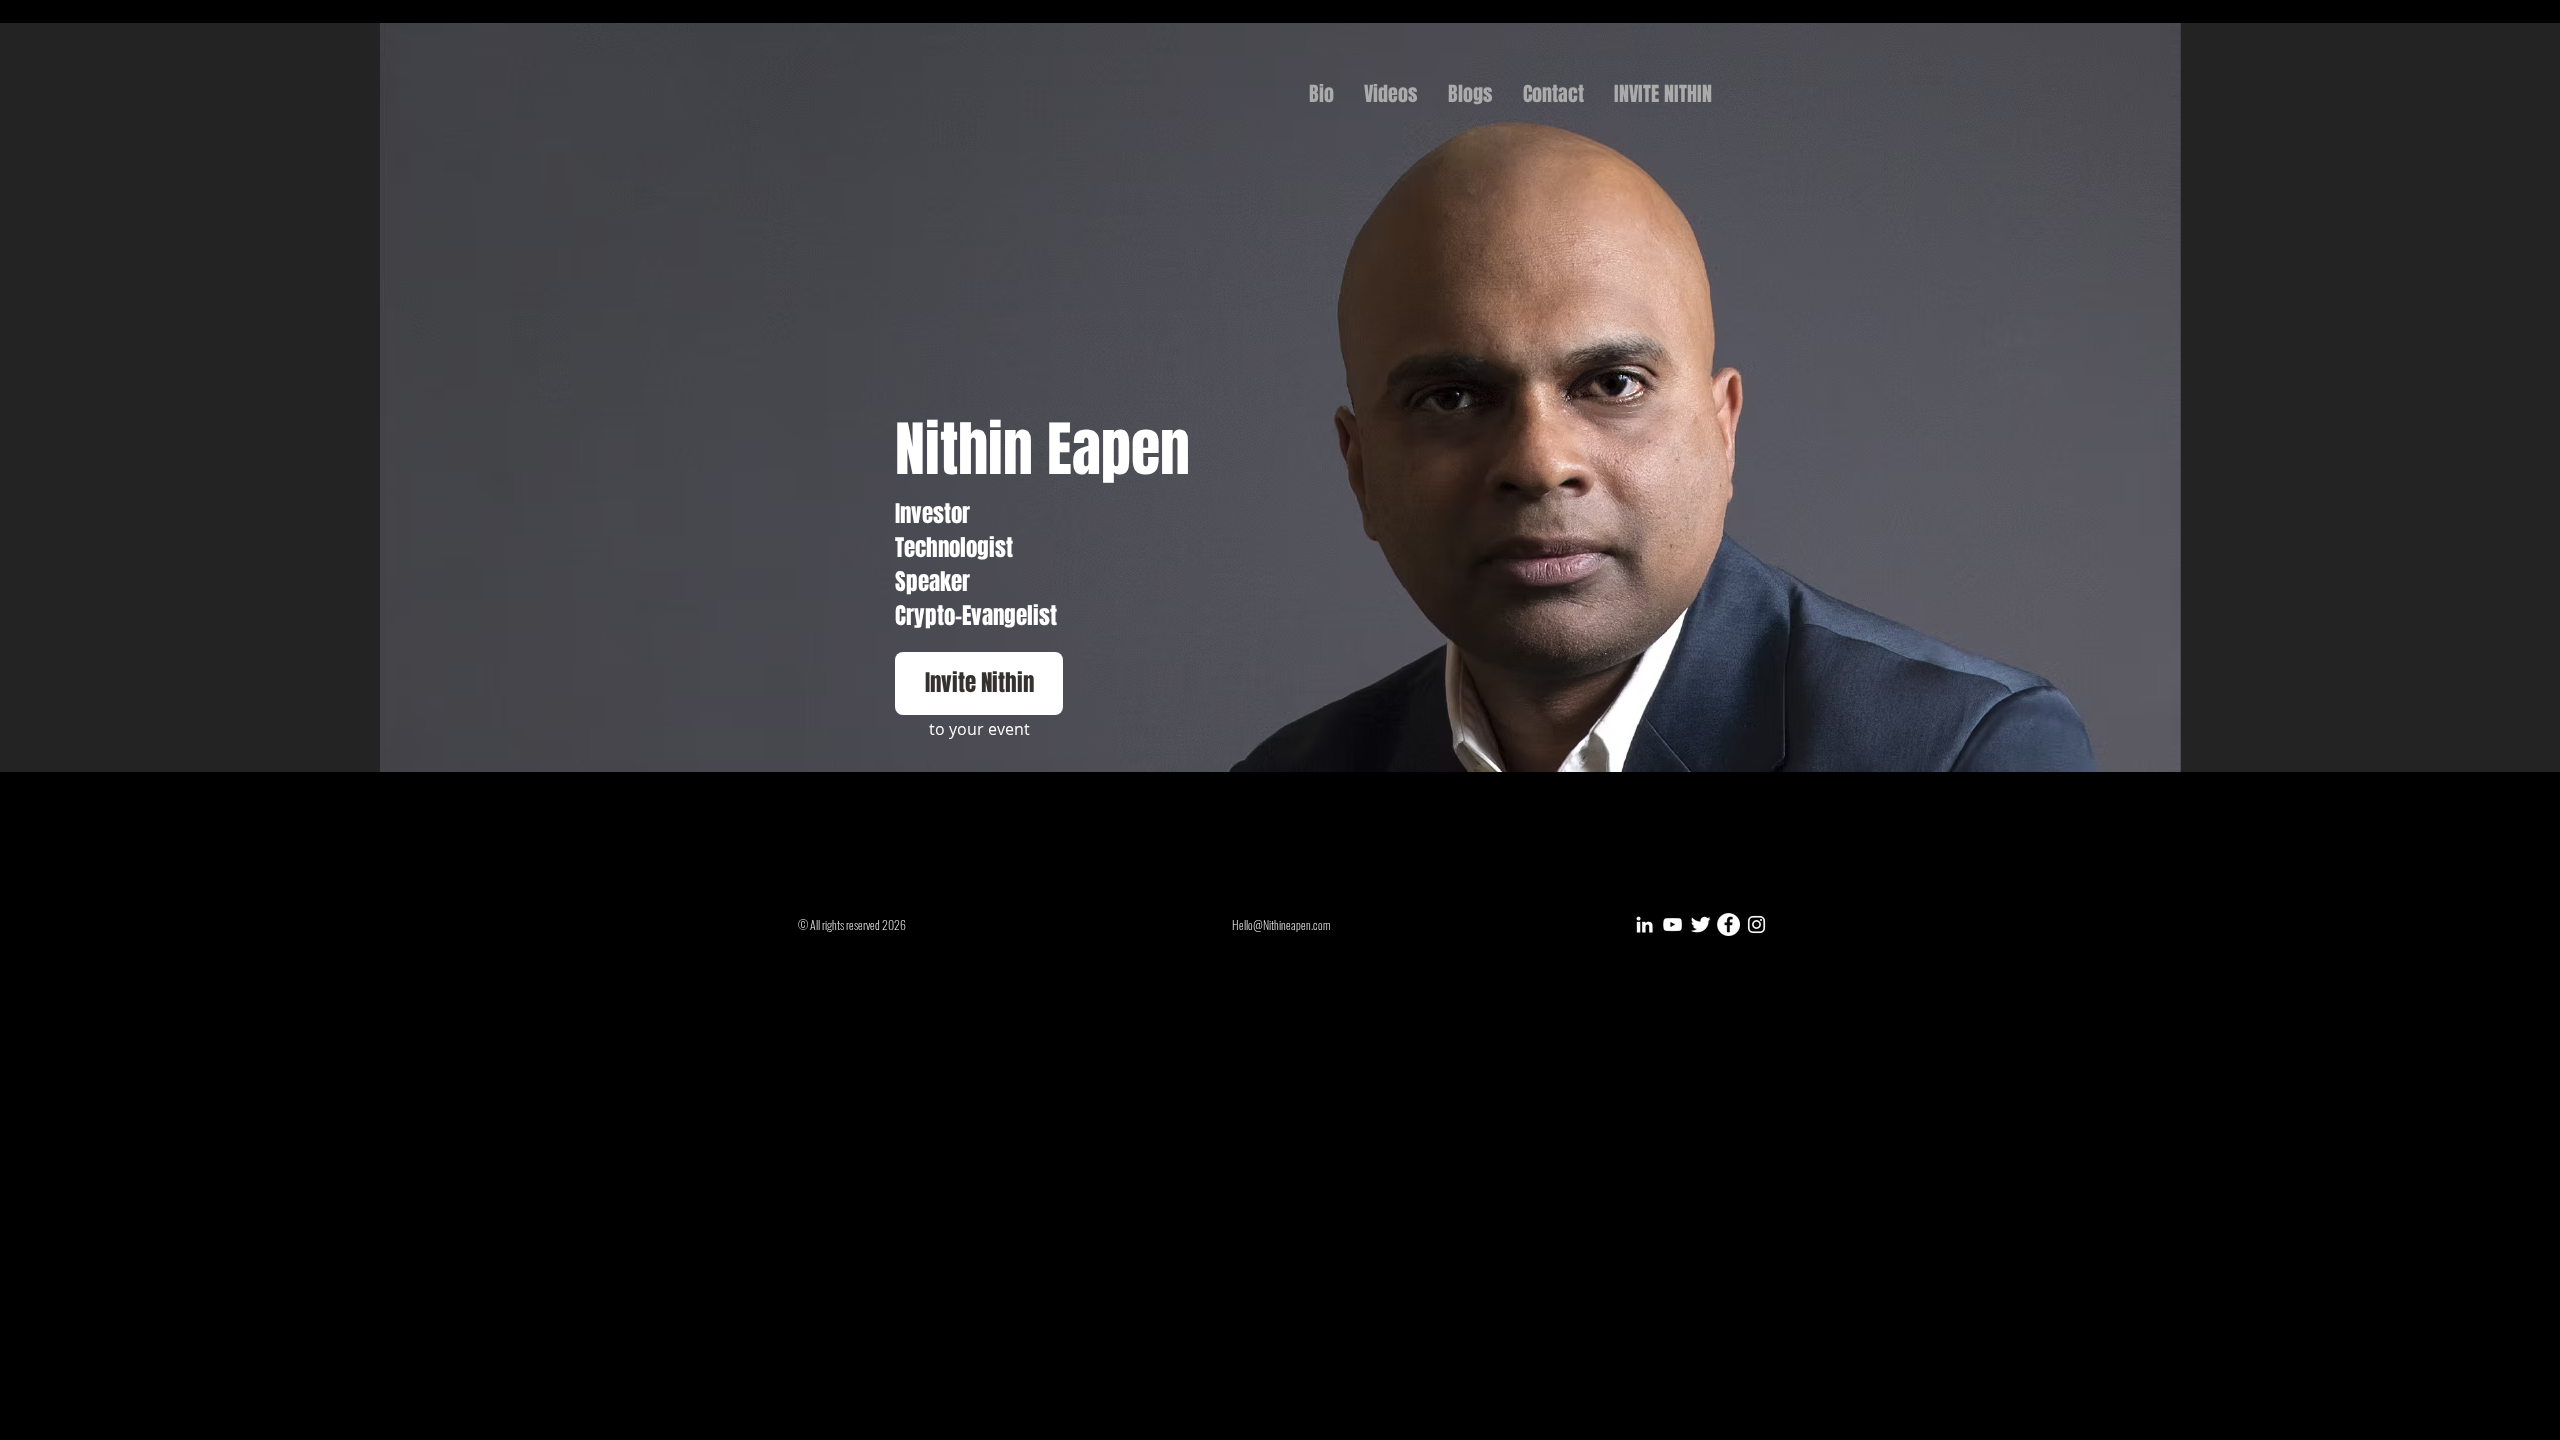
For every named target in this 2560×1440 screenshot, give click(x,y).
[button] (979, 683)
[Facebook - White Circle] (1728, 924)
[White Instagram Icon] (1756, 924)
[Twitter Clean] (1700, 924)
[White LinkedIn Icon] (1644, 924)
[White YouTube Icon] (1672, 924)
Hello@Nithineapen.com (1281, 924)
